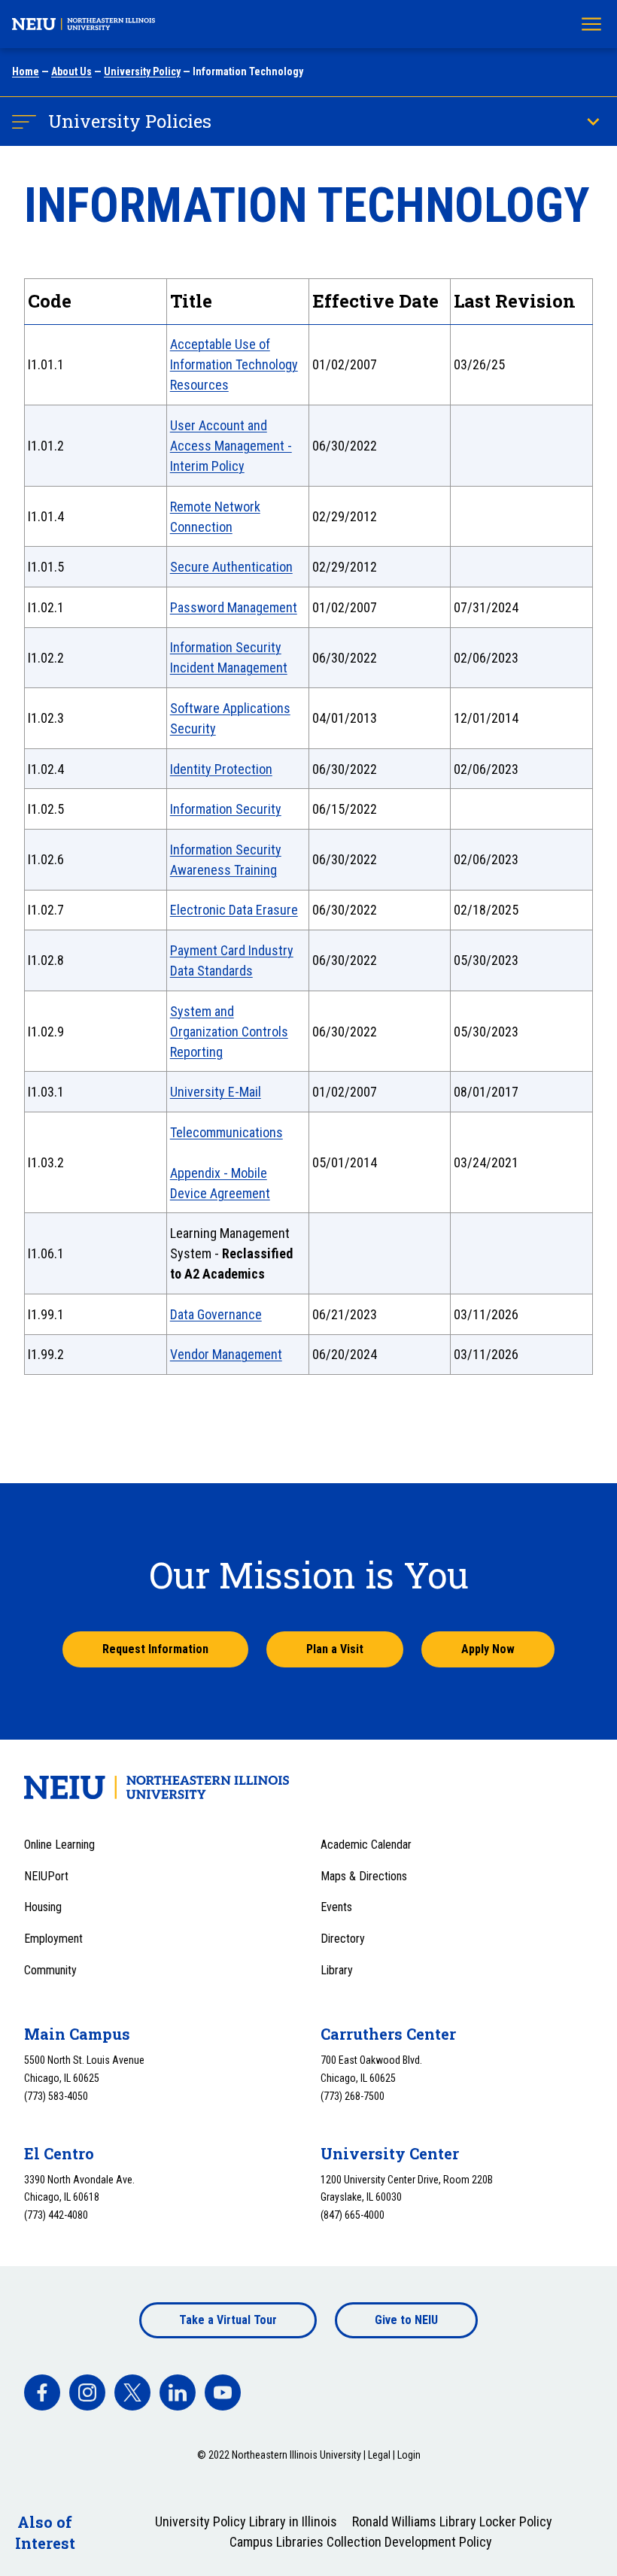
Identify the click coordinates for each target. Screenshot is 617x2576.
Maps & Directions (364, 1876)
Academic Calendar (366, 1845)
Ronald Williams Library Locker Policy (452, 2521)
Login (409, 2455)
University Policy (142, 71)
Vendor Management (226, 1354)
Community (50, 1970)
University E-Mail (216, 1092)
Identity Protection (221, 769)
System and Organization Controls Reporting (229, 1032)
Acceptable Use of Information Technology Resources (234, 364)
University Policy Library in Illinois (246, 2521)
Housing (43, 1907)
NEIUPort (46, 1876)
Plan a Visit (335, 1649)
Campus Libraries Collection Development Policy (361, 2542)
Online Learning (59, 1845)
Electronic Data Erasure (234, 910)
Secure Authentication (231, 567)
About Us (71, 71)
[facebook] (42, 2392)
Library (337, 1970)
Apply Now (488, 1649)
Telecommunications (226, 1132)
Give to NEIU (406, 2320)
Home (26, 71)
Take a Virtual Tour (228, 2320)
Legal (379, 2455)
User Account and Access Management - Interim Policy (231, 446)
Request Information (155, 1649)
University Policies (130, 121)
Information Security (226, 809)
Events (336, 1907)
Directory (343, 1939)
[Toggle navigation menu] (591, 24)
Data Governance (216, 1314)
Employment (53, 1939)
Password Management (234, 607)
